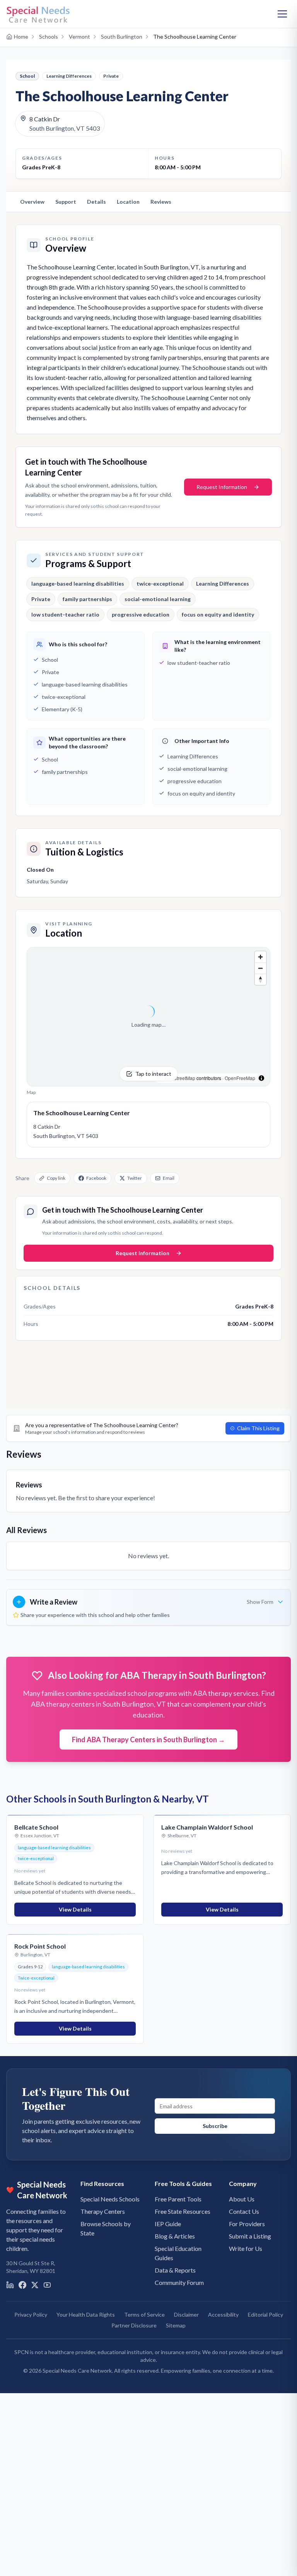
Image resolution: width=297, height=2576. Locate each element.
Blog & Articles (175, 2236)
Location (128, 202)
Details (96, 202)
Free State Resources (183, 2211)
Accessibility (223, 2314)
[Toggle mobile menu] (282, 14)
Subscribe (215, 2126)
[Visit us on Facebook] (22, 2285)
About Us (242, 2199)
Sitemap (176, 2325)
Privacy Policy (31, 2314)
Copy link (56, 1178)
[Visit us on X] (35, 2285)
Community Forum (179, 2282)
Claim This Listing (258, 1428)
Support (66, 202)
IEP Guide (168, 2224)
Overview (32, 202)
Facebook (96, 1178)
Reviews (161, 202)
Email (169, 1178)
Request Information (222, 487)
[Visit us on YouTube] (47, 2285)
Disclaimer (186, 2314)
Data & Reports (175, 2270)
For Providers (247, 2224)
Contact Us (244, 2211)
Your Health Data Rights (86, 2314)
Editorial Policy (265, 2314)
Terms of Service (144, 2314)
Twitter (135, 1178)
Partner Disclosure (134, 2325)
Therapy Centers (103, 2211)
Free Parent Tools (178, 2199)
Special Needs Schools (110, 2199)
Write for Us (246, 2248)
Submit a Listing (250, 2236)
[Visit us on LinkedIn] (10, 2285)
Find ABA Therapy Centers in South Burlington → (148, 1739)
